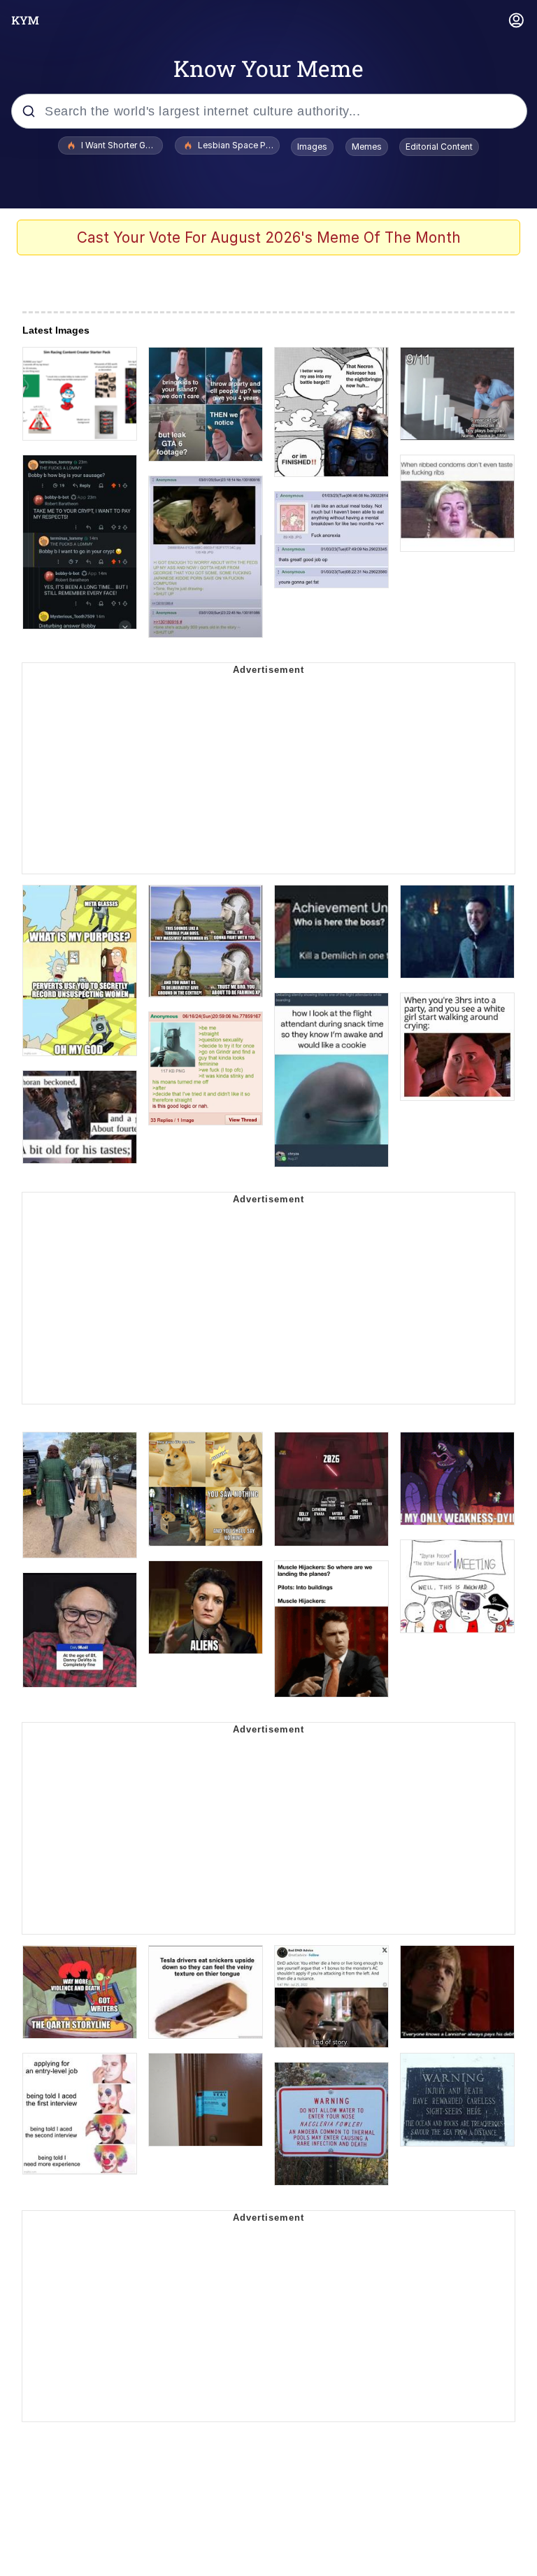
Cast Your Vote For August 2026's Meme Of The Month (269, 237)
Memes (367, 147)
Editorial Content (439, 147)
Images (312, 147)
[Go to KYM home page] (25, 20)
